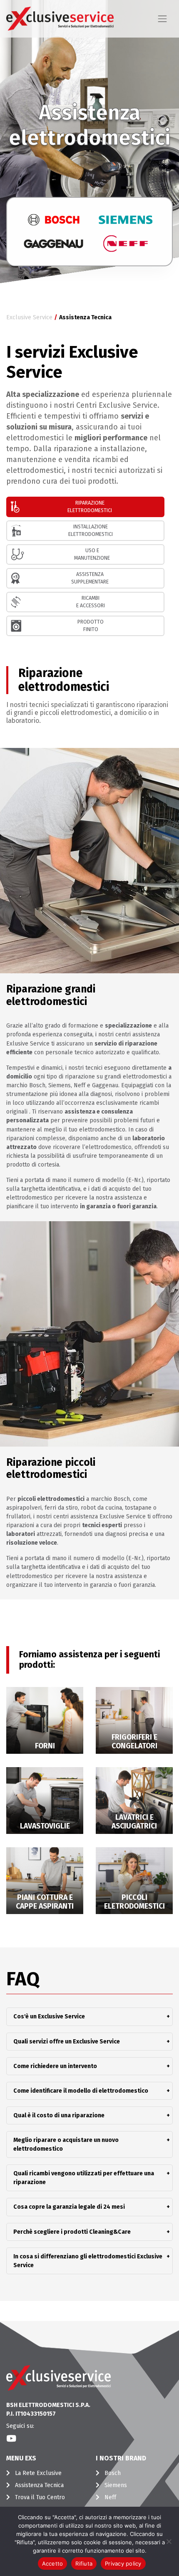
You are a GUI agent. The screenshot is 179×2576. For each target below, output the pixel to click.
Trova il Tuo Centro (40, 2497)
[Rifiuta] (169, 2541)
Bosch (113, 2473)
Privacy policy (123, 2563)
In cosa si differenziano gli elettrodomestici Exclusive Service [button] (89, 2261)
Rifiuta (84, 2563)
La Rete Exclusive (38, 2473)
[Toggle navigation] (162, 19)
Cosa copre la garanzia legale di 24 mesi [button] (89, 2207)
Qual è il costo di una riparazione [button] (89, 2115)
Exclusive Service (29, 317)
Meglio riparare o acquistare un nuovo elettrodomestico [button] (89, 2144)
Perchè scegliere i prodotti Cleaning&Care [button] (89, 2232)
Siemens (116, 2485)
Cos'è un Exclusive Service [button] (89, 2017)
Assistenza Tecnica (39, 2485)
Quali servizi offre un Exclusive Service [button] (89, 2042)
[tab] (85, 507)
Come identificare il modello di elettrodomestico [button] (89, 2091)
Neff (110, 2497)
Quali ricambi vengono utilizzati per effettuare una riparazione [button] (89, 2178)
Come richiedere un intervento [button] (89, 2066)
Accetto (53, 2563)
